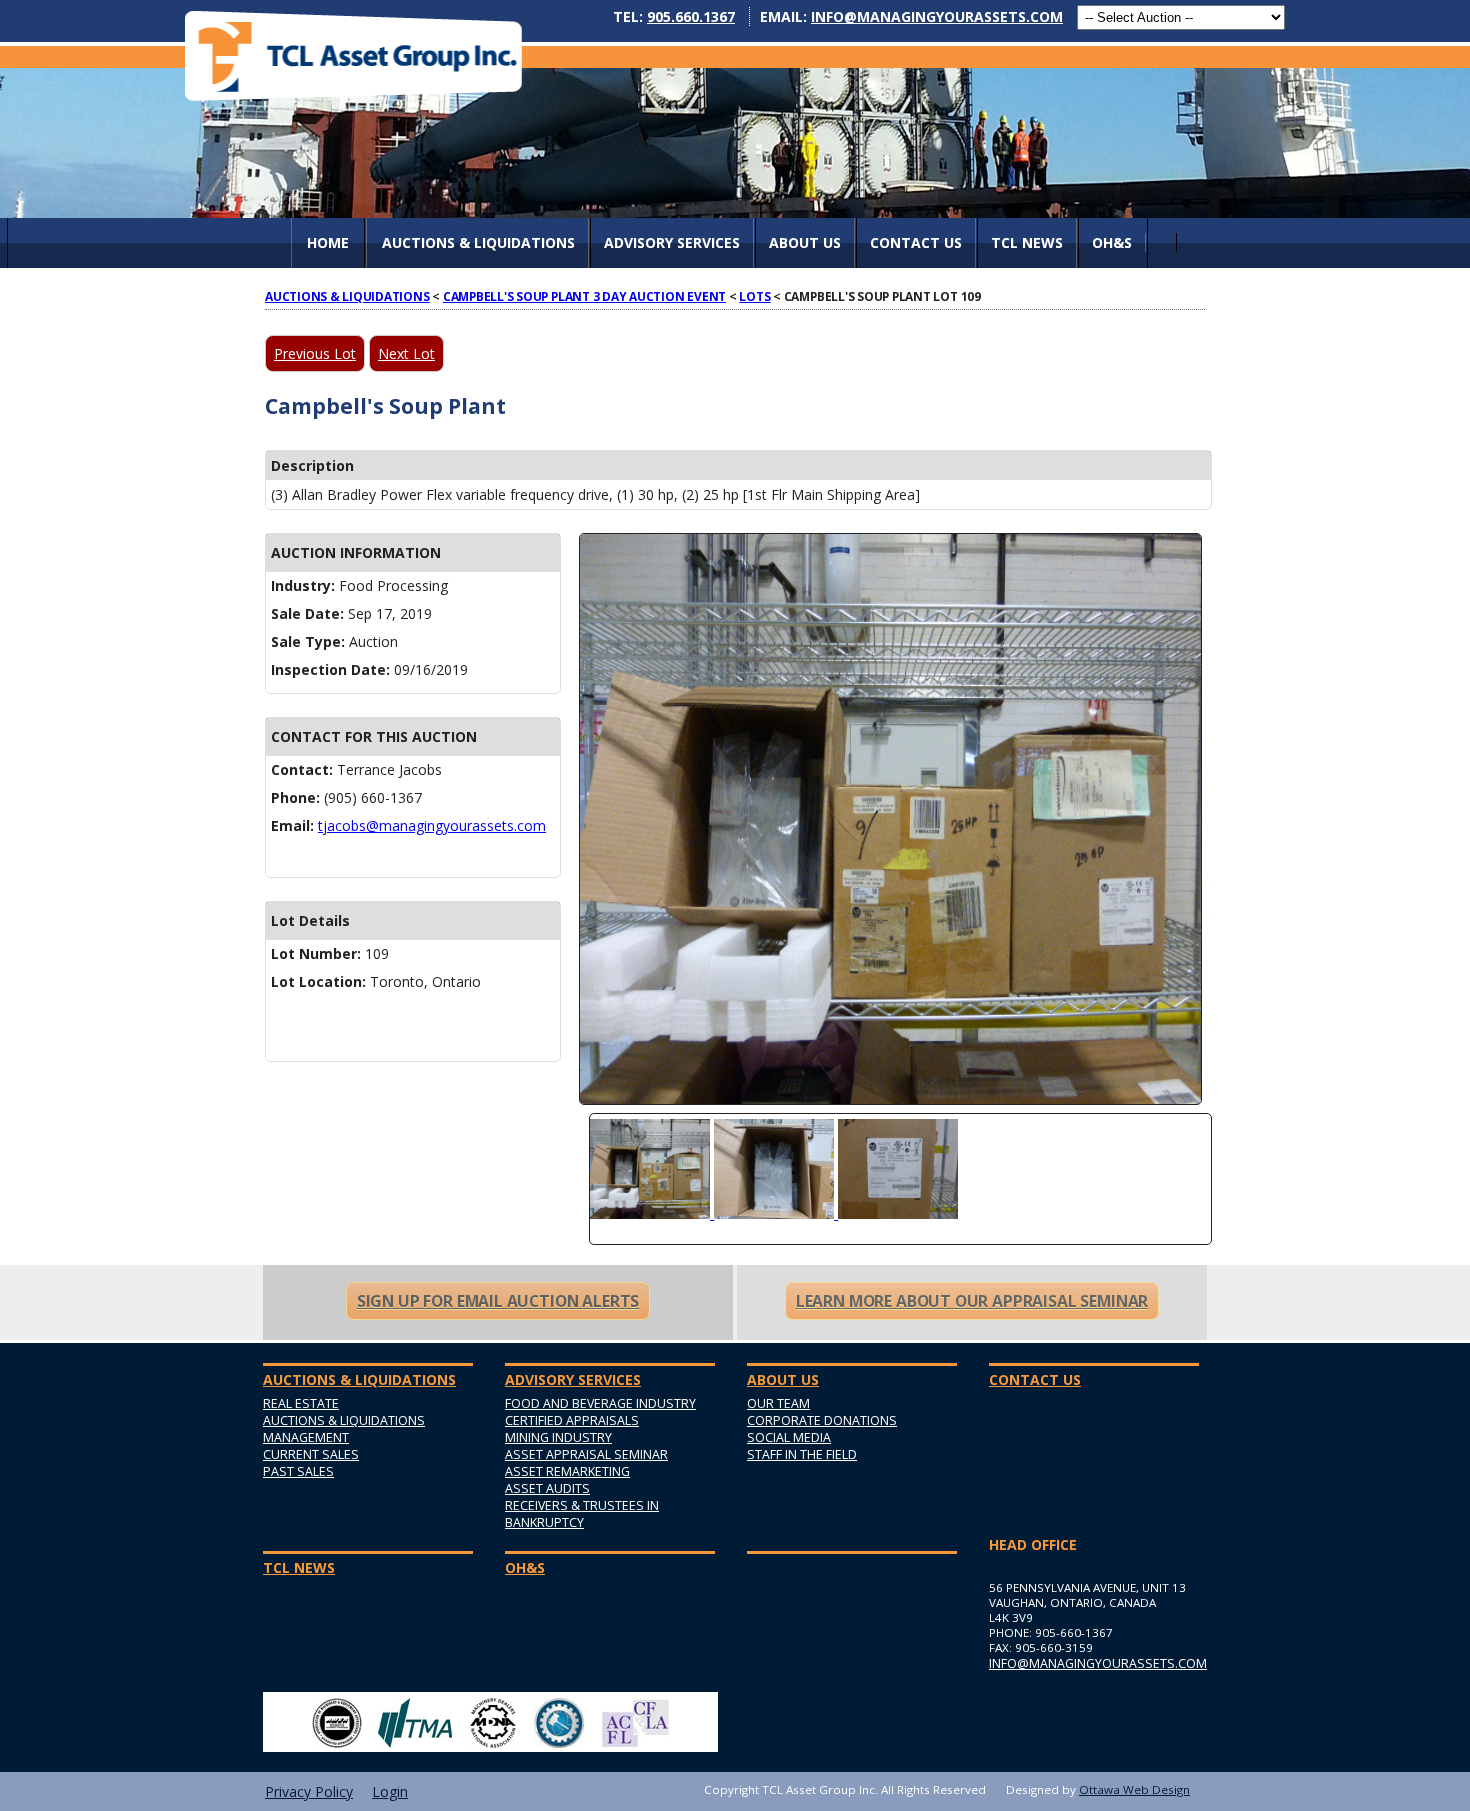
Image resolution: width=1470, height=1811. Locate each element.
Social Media (789, 1437)
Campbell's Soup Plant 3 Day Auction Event (584, 296)
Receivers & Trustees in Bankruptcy (582, 1514)
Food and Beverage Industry (600, 1403)
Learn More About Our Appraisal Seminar (972, 1301)
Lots (754, 296)
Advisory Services (672, 242)
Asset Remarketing (567, 1471)
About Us (805, 242)
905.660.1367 (691, 16)
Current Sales (311, 1454)
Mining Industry (558, 1437)
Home (328, 242)
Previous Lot (315, 353)
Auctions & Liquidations (347, 296)
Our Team (778, 1403)
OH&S (1112, 242)
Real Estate (301, 1403)
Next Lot (406, 353)
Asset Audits (547, 1488)
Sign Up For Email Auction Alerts (498, 1301)
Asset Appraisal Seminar (586, 1454)
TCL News (1027, 242)
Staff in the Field (802, 1454)
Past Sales (298, 1471)
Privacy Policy (309, 1791)
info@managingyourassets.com (937, 16)
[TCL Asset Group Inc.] (353, 55)
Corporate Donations (822, 1420)
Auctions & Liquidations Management (344, 1429)
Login (390, 1791)
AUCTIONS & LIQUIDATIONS (478, 242)
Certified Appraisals (572, 1420)
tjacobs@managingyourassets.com (432, 825)
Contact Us (916, 242)
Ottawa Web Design (1134, 1789)
